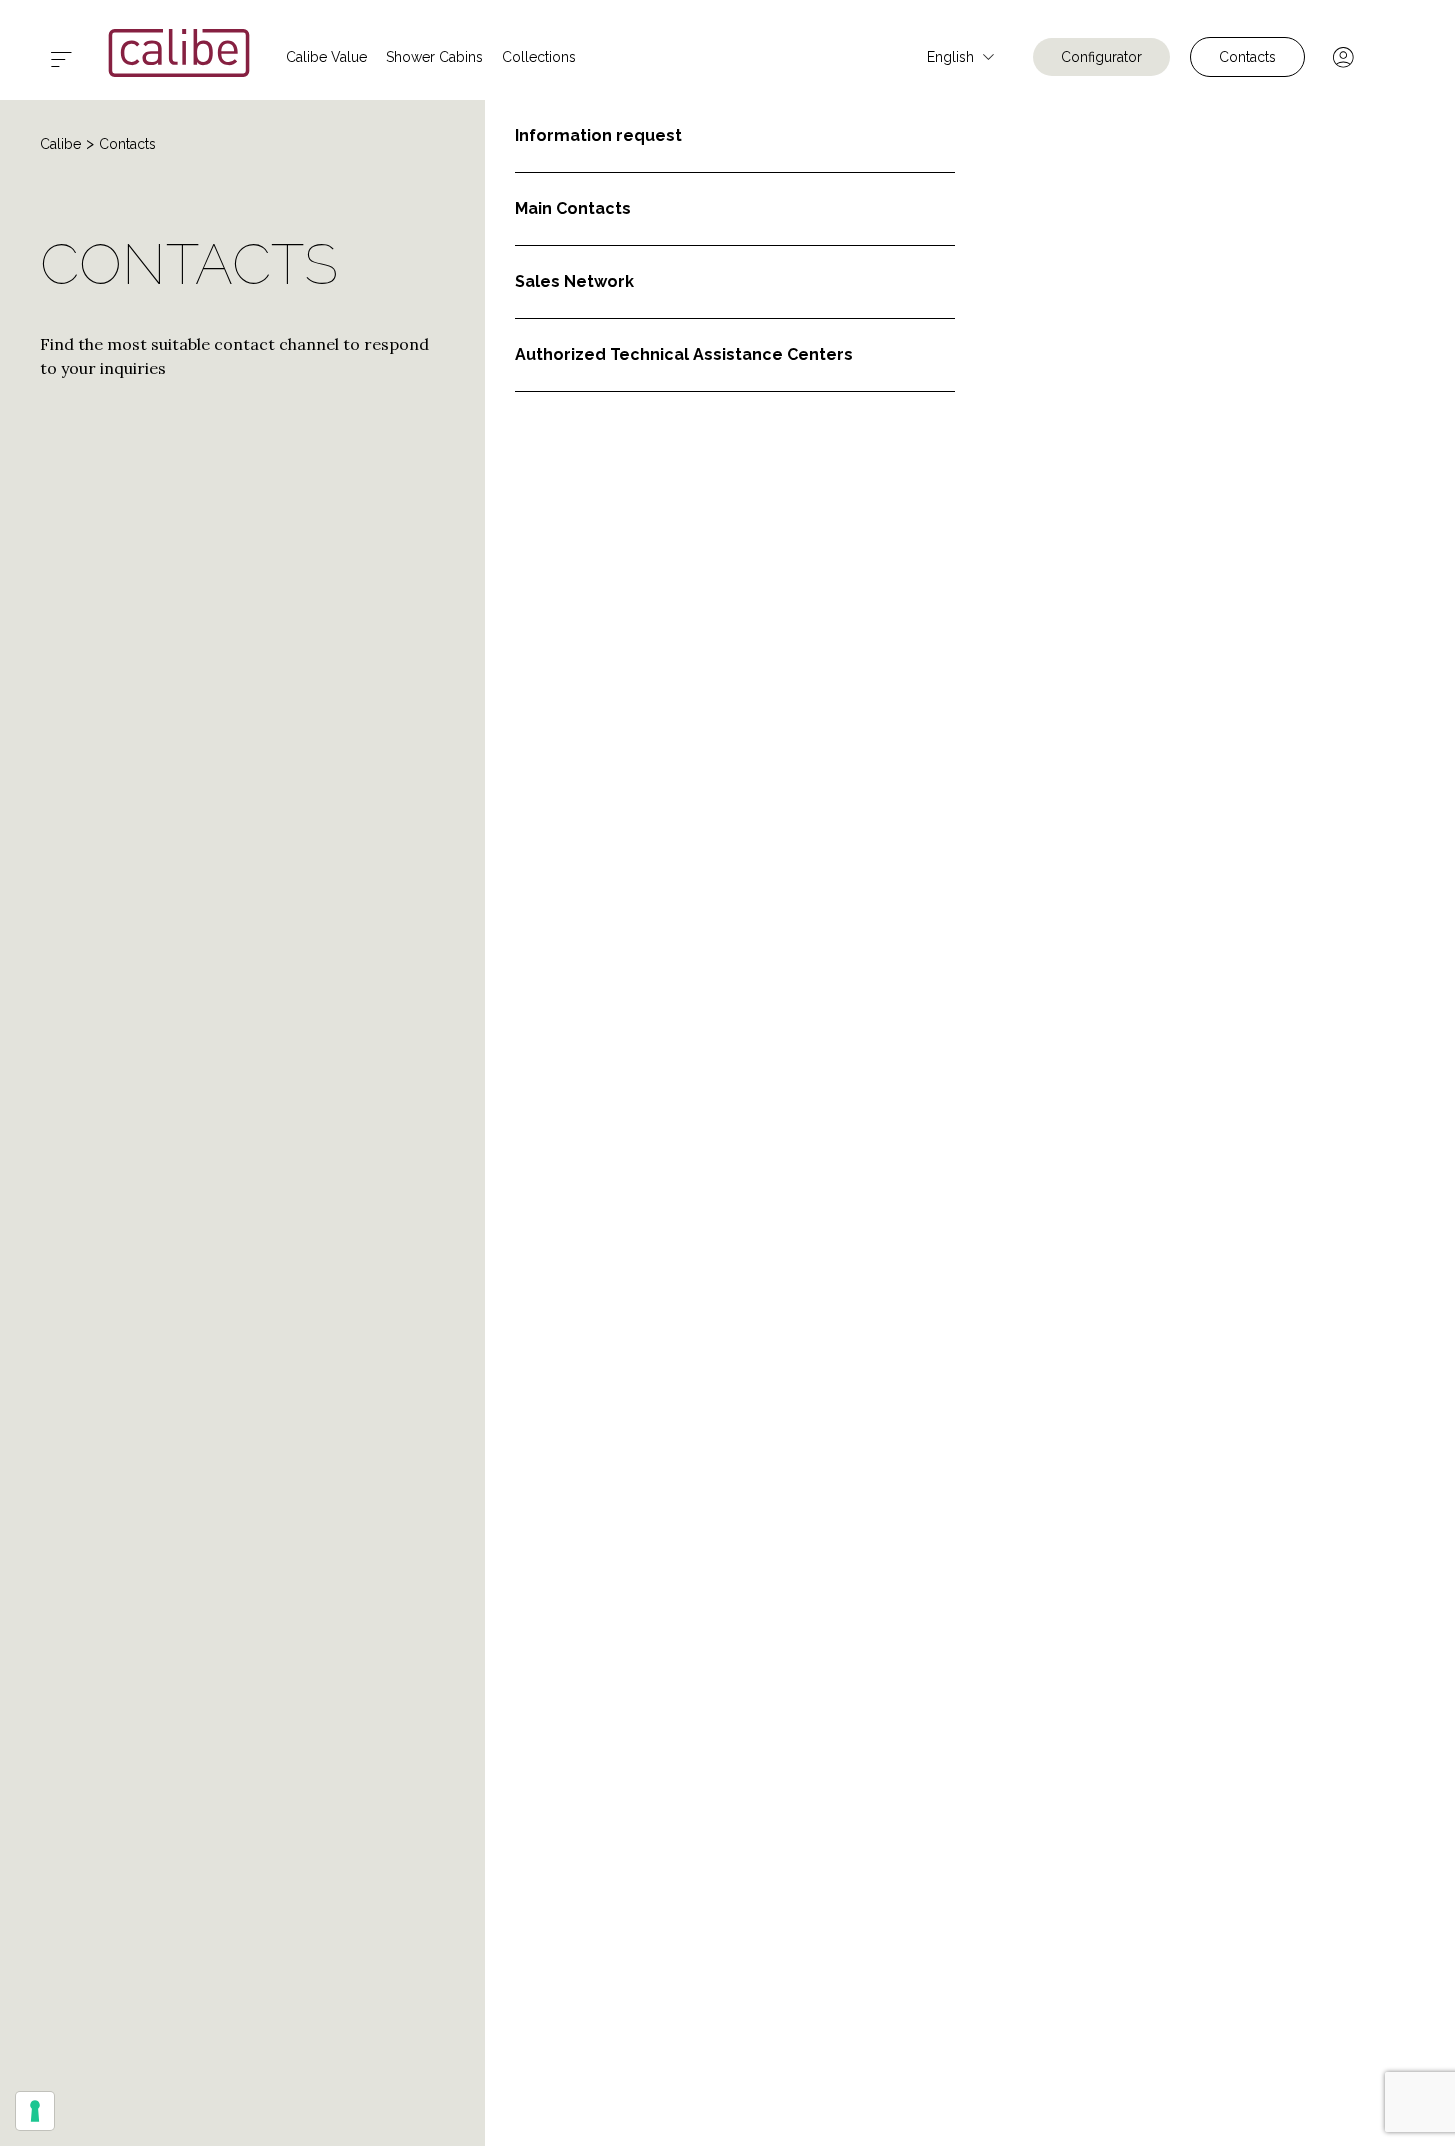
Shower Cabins (434, 57)
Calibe (60, 144)
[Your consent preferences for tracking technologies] (35, 2111)
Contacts (1247, 57)
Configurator (1101, 57)
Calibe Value (326, 57)
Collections (539, 57)
